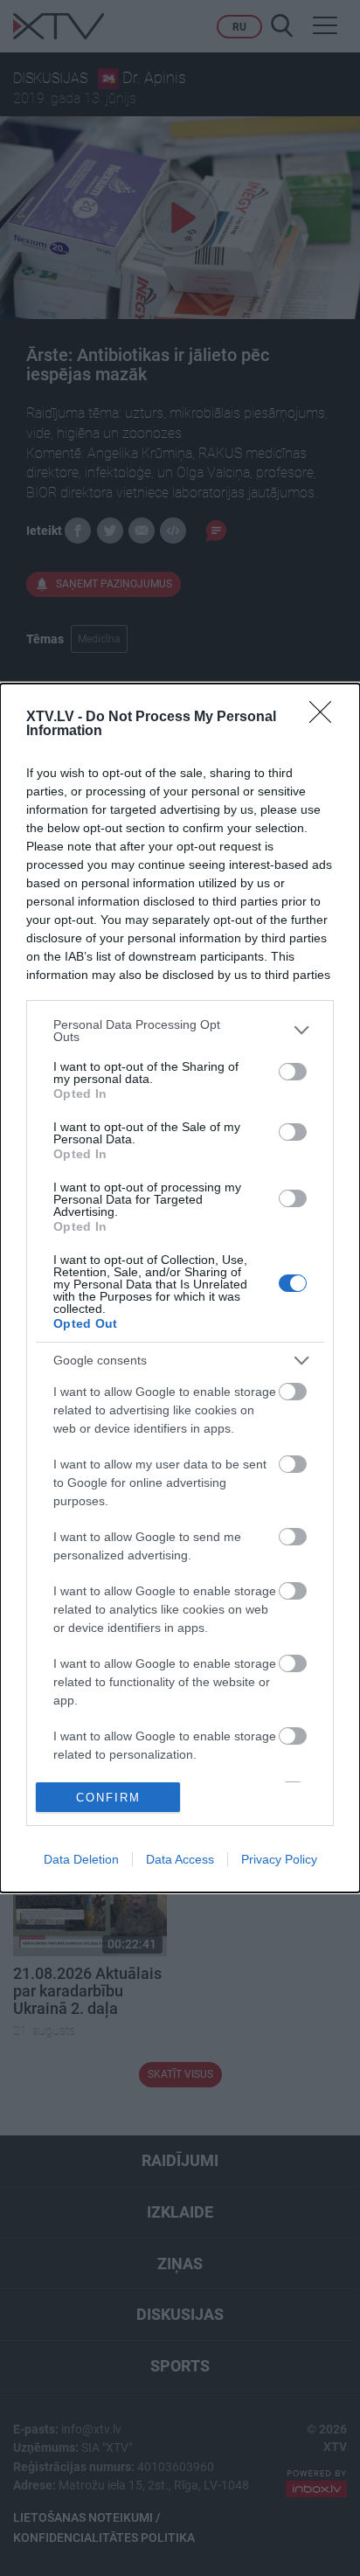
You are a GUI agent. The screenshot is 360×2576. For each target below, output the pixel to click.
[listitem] (180, 1031)
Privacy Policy (279, 1859)
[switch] (293, 1072)
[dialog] (180, 1288)
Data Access (180, 1859)
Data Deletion (81, 1859)
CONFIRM (108, 1798)
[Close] (326, 718)
